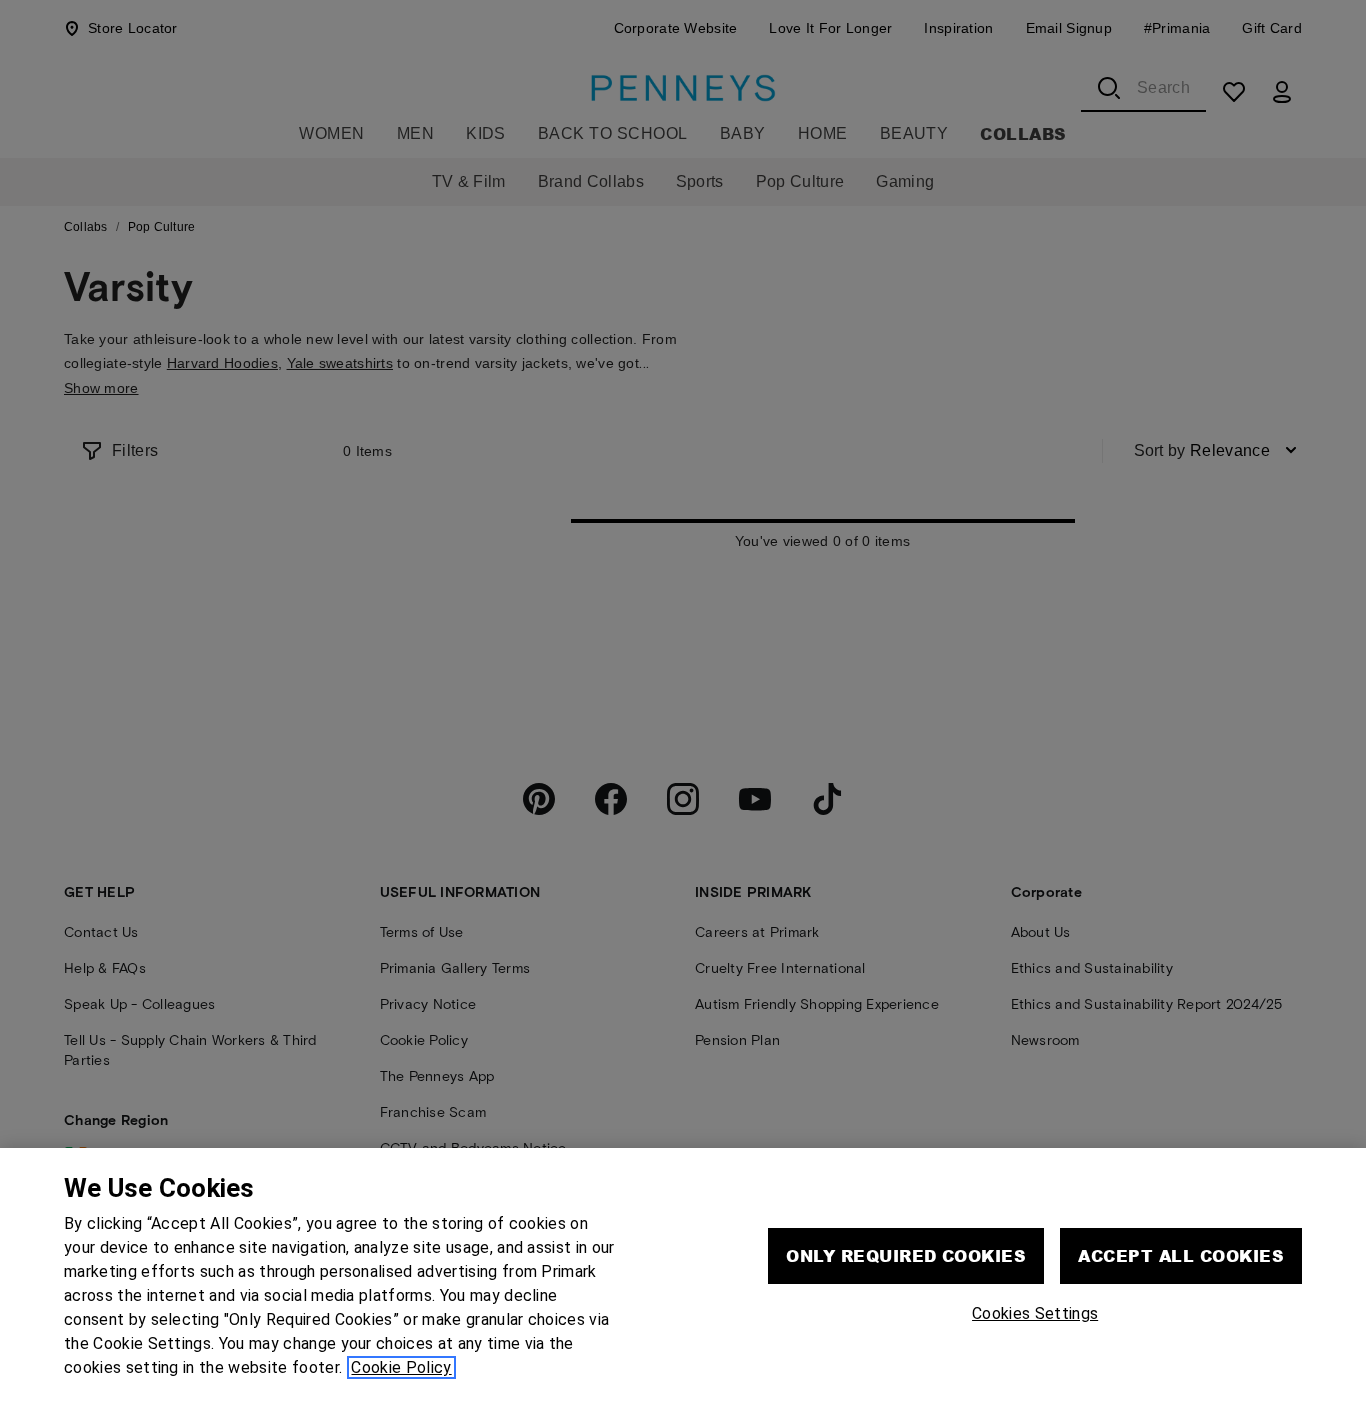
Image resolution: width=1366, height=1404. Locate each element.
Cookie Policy (401, 1367)
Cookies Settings (1035, 1313)
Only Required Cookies (906, 1255)
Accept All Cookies (1181, 1255)
